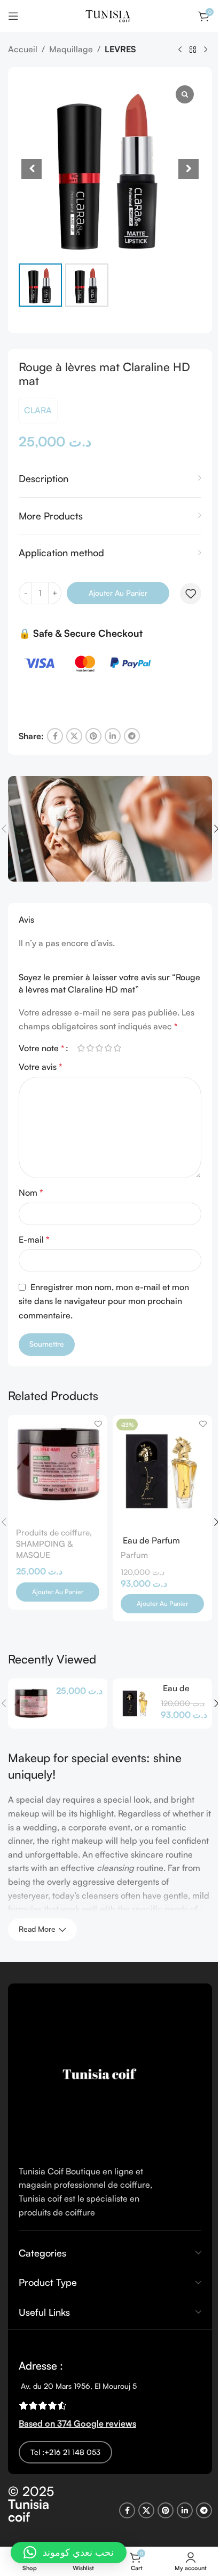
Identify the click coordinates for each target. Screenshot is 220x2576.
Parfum (134, 1555)
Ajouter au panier (118, 593)
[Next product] (206, 50)
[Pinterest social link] (93, 736)
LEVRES (120, 49)
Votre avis (41, 1067)
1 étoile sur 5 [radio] (81, 1048)
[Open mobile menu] (13, 16)
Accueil (23, 49)
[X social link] (74, 736)
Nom (31, 1193)
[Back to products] (193, 50)
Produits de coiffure (53, 1533)
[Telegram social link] (132, 736)
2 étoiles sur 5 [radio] (90, 1048)
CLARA (38, 410)
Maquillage (71, 49)
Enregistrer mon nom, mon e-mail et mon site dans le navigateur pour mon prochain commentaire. (104, 1301)
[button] (69, 2553)
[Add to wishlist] (191, 594)
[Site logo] (110, 15)
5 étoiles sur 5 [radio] (117, 1048)
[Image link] (99, 2073)
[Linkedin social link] (113, 736)
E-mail (34, 1239)
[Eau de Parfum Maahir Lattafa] (135, 1703)
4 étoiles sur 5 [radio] (108, 1048)
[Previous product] (180, 50)
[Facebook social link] (55, 736)
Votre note (42, 1048)
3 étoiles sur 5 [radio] (99, 1048)
